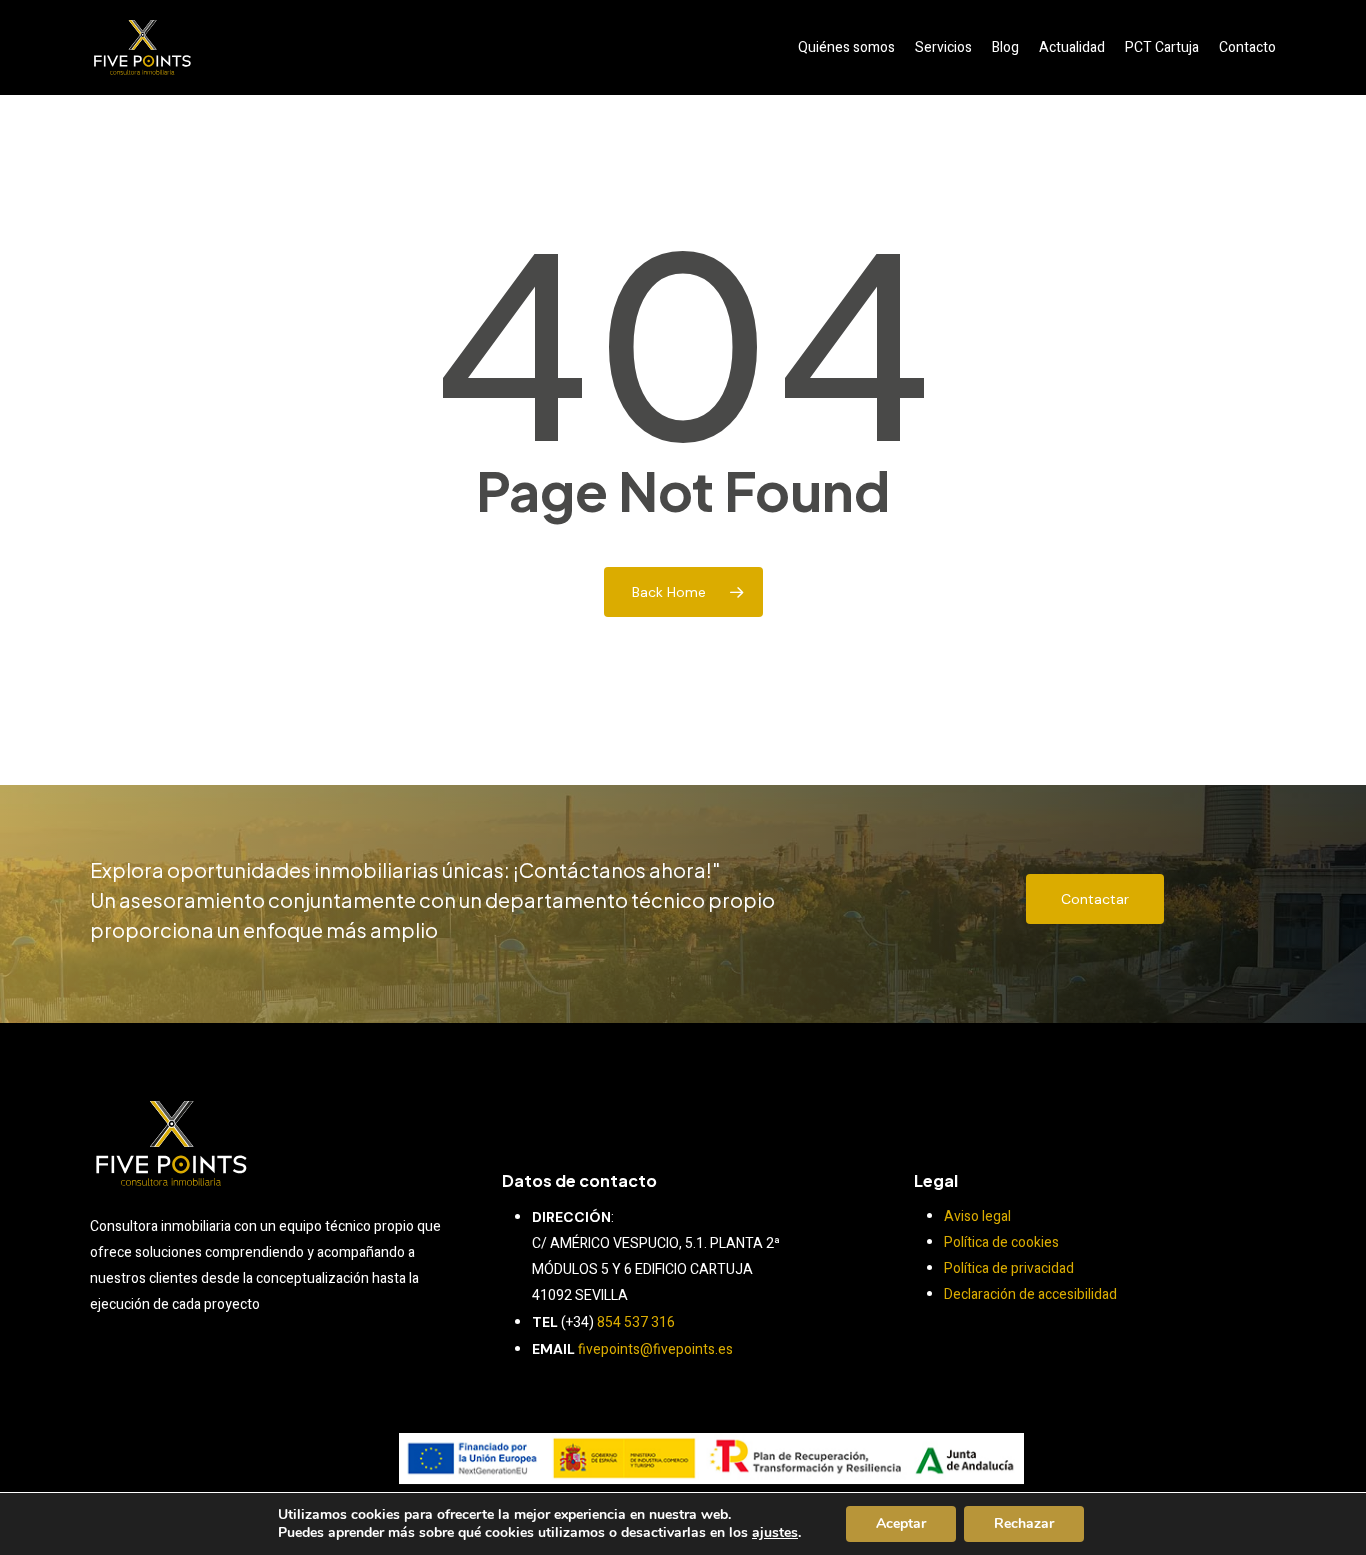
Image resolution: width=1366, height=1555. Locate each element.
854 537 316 (636, 1322)
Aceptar (901, 1523)
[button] (1095, 899)
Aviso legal (977, 1216)
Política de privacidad (1009, 1268)
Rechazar (1024, 1523)
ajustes (775, 1533)
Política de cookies (1001, 1242)
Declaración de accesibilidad (1030, 1294)
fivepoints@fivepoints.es (655, 1349)
